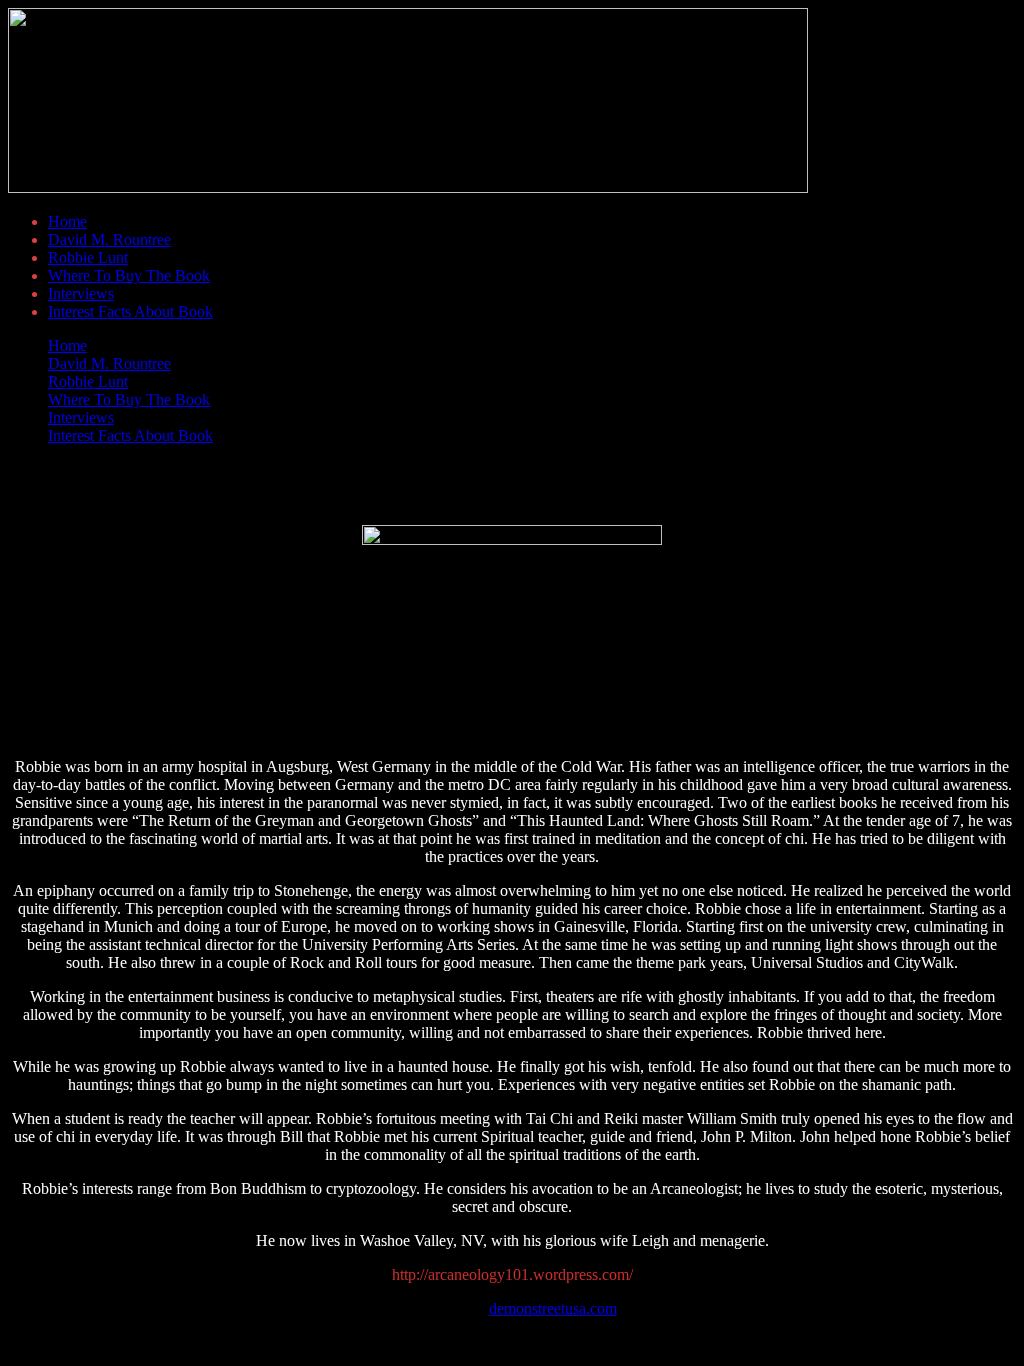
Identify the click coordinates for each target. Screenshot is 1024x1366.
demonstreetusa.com (553, 1308)
